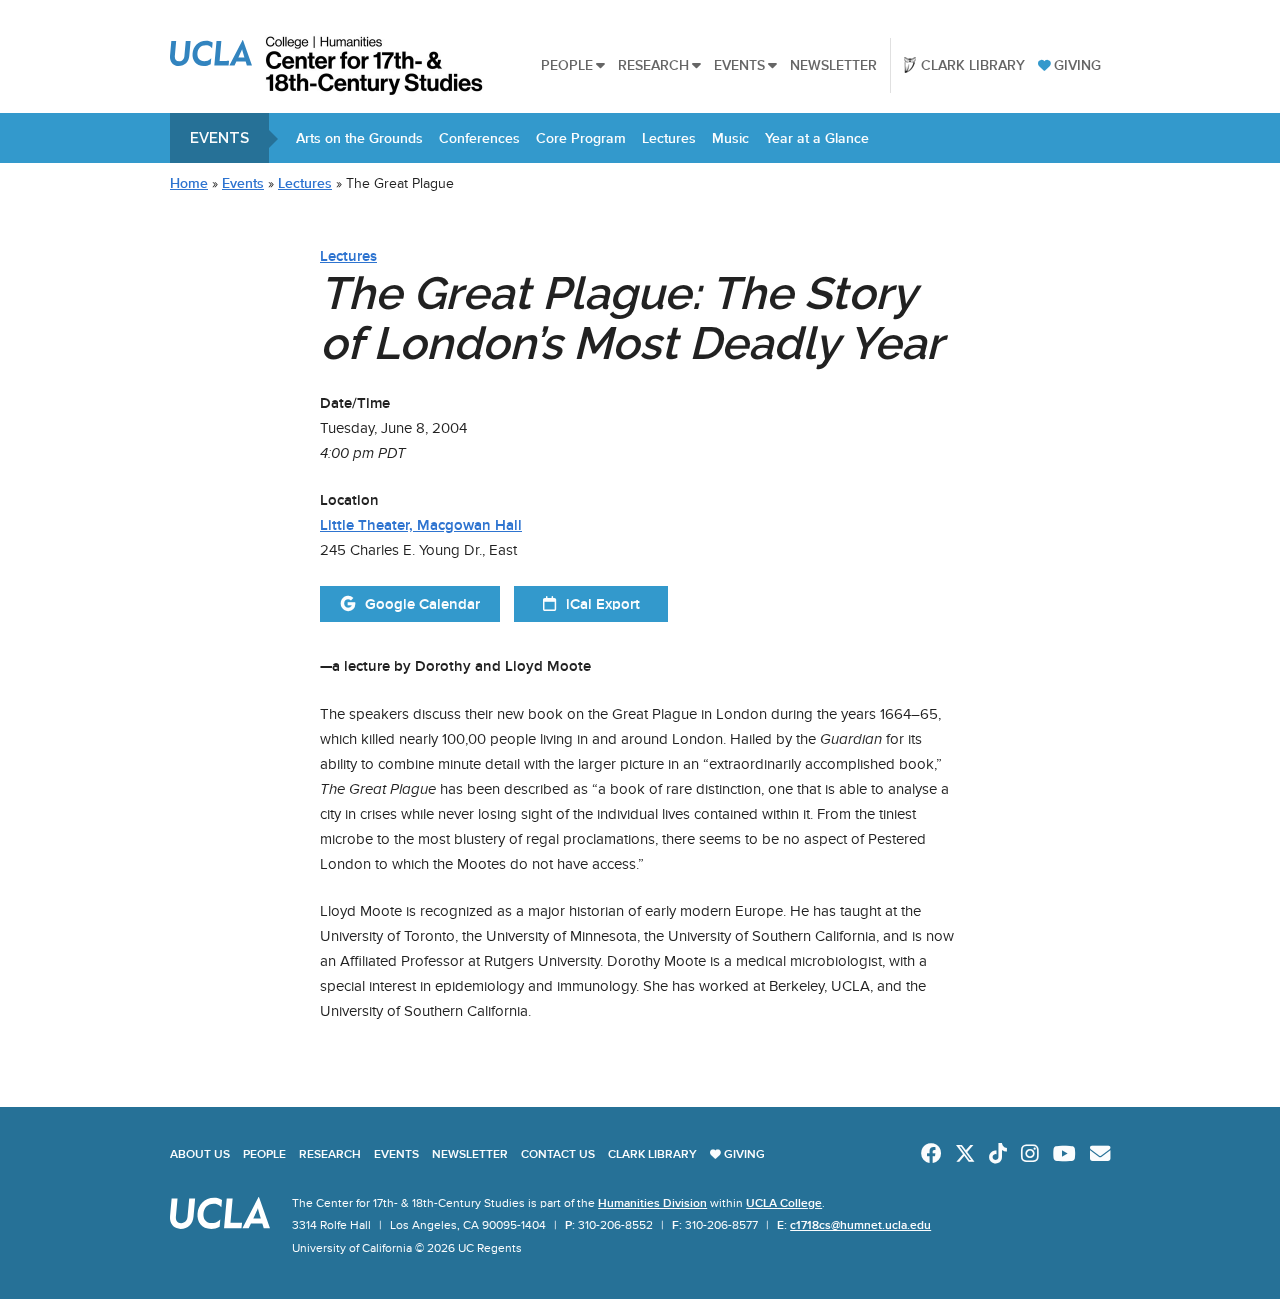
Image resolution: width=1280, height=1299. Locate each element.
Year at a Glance (817, 138)
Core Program (581, 138)
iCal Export (603, 604)
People (567, 65)
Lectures (669, 138)
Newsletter (833, 65)
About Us (200, 1154)
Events (739, 65)
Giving (1077, 65)
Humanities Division (652, 1203)
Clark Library (973, 65)
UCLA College (784, 1203)
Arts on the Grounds (359, 138)
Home (189, 183)
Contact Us (558, 1154)
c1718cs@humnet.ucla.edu (860, 1225)
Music (730, 138)
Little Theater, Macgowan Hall (421, 525)
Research (653, 65)
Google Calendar (422, 604)
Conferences (479, 138)
